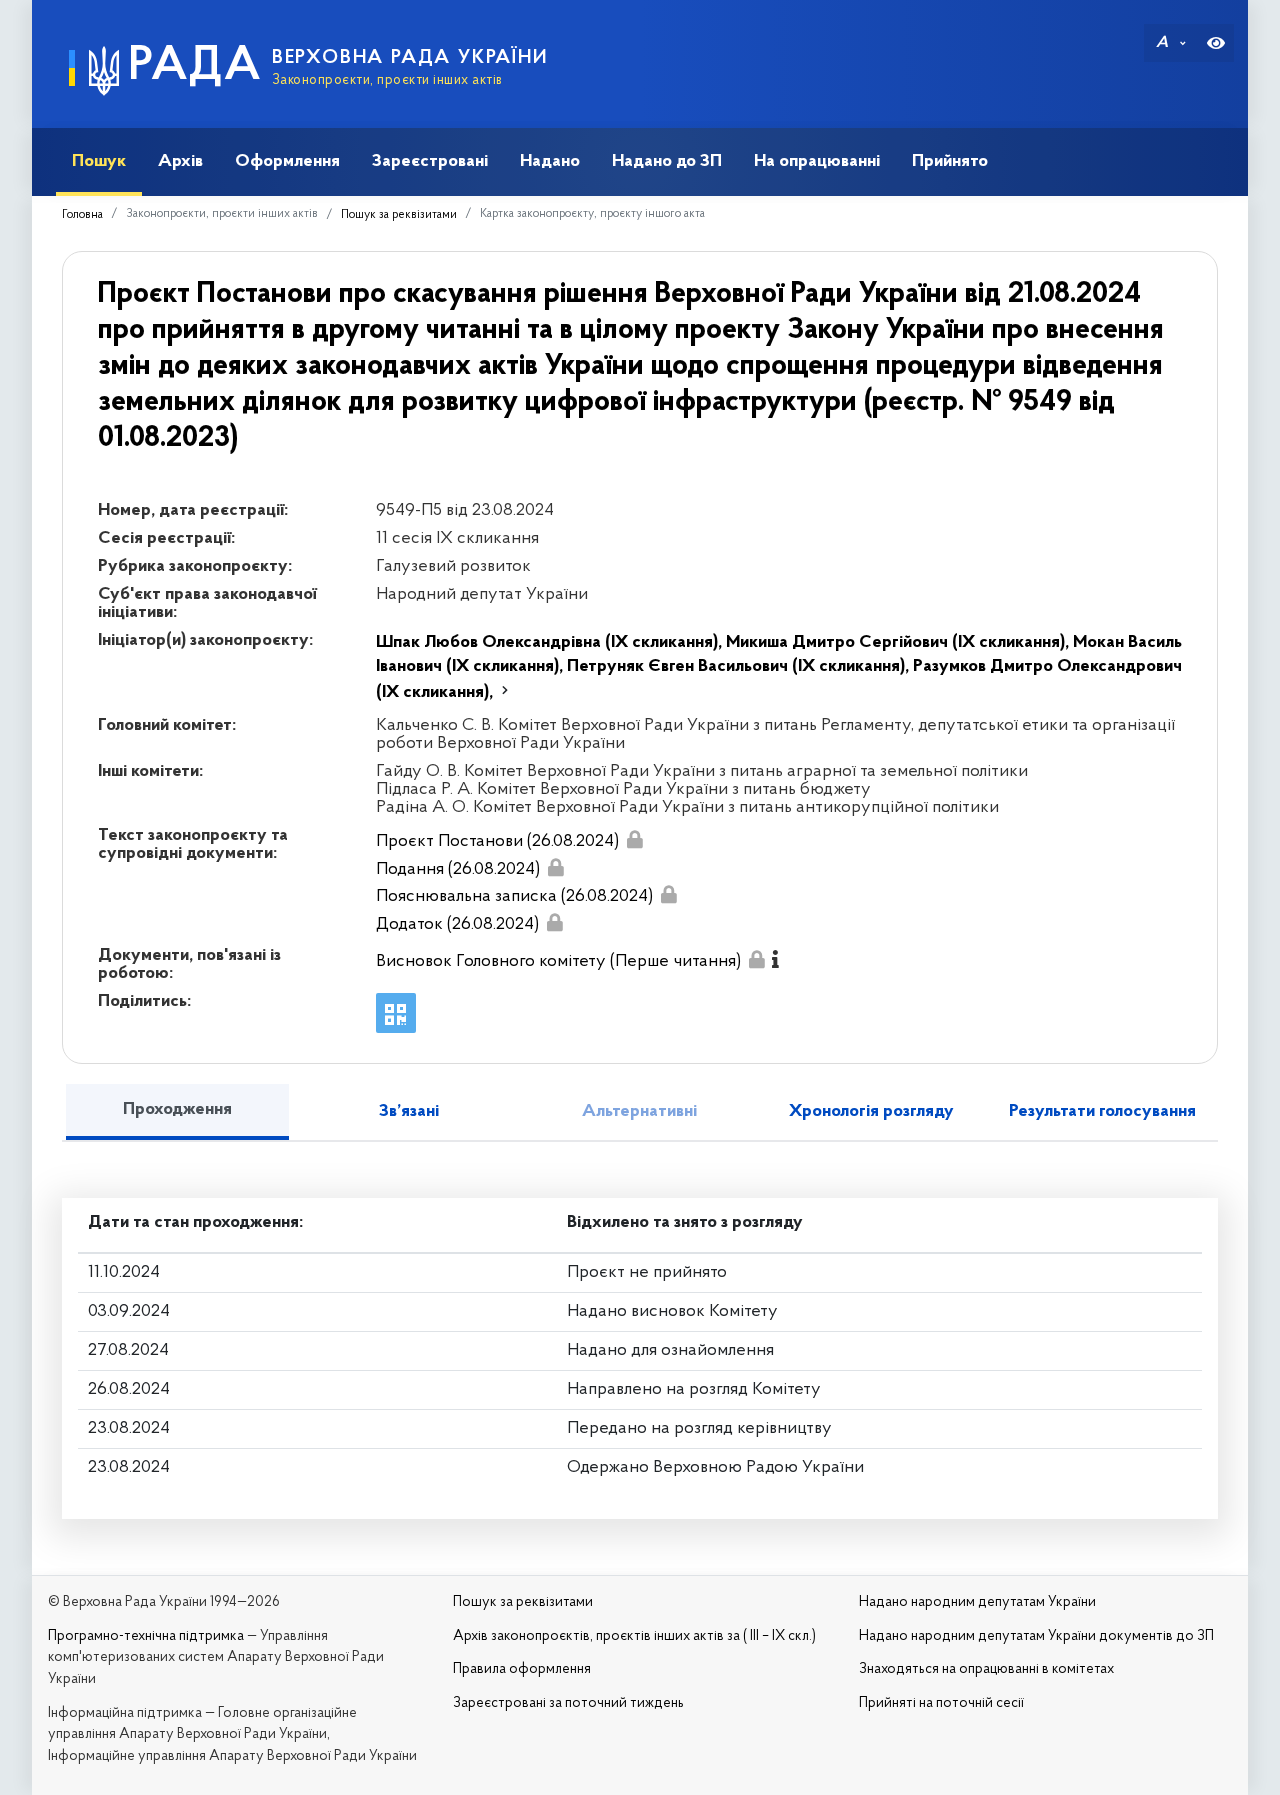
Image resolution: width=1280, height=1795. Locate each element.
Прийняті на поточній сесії (941, 1703)
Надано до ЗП (667, 161)
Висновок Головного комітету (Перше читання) (558, 962)
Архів (180, 161)
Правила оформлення (522, 1669)
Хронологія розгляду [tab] (871, 1112)
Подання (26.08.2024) (458, 870)
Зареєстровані (430, 161)
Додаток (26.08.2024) (457, 925)
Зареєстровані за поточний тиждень (568, 1703)
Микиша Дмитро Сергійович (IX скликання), (899, 643)
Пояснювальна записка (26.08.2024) (514, 897)
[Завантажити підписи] (634, 839)
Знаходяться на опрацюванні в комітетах (986, 1669)
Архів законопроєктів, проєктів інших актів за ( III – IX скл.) (634, 1636)
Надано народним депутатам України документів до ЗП (1036, 1636)
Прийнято (950, 161)
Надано (550, 161)
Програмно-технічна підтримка (146, 1636)
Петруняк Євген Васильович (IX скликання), (740, 667)
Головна (82, 215)
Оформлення (287, 161)
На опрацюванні (817, 161)
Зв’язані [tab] (409, 1112)
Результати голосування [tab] (1102, 1112)
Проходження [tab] (177, 1110)
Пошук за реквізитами (399, 215)
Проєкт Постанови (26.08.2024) (497, 842)
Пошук (99, 161)
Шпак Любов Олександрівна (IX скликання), (551, 643)
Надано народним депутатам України (977, 1602)
